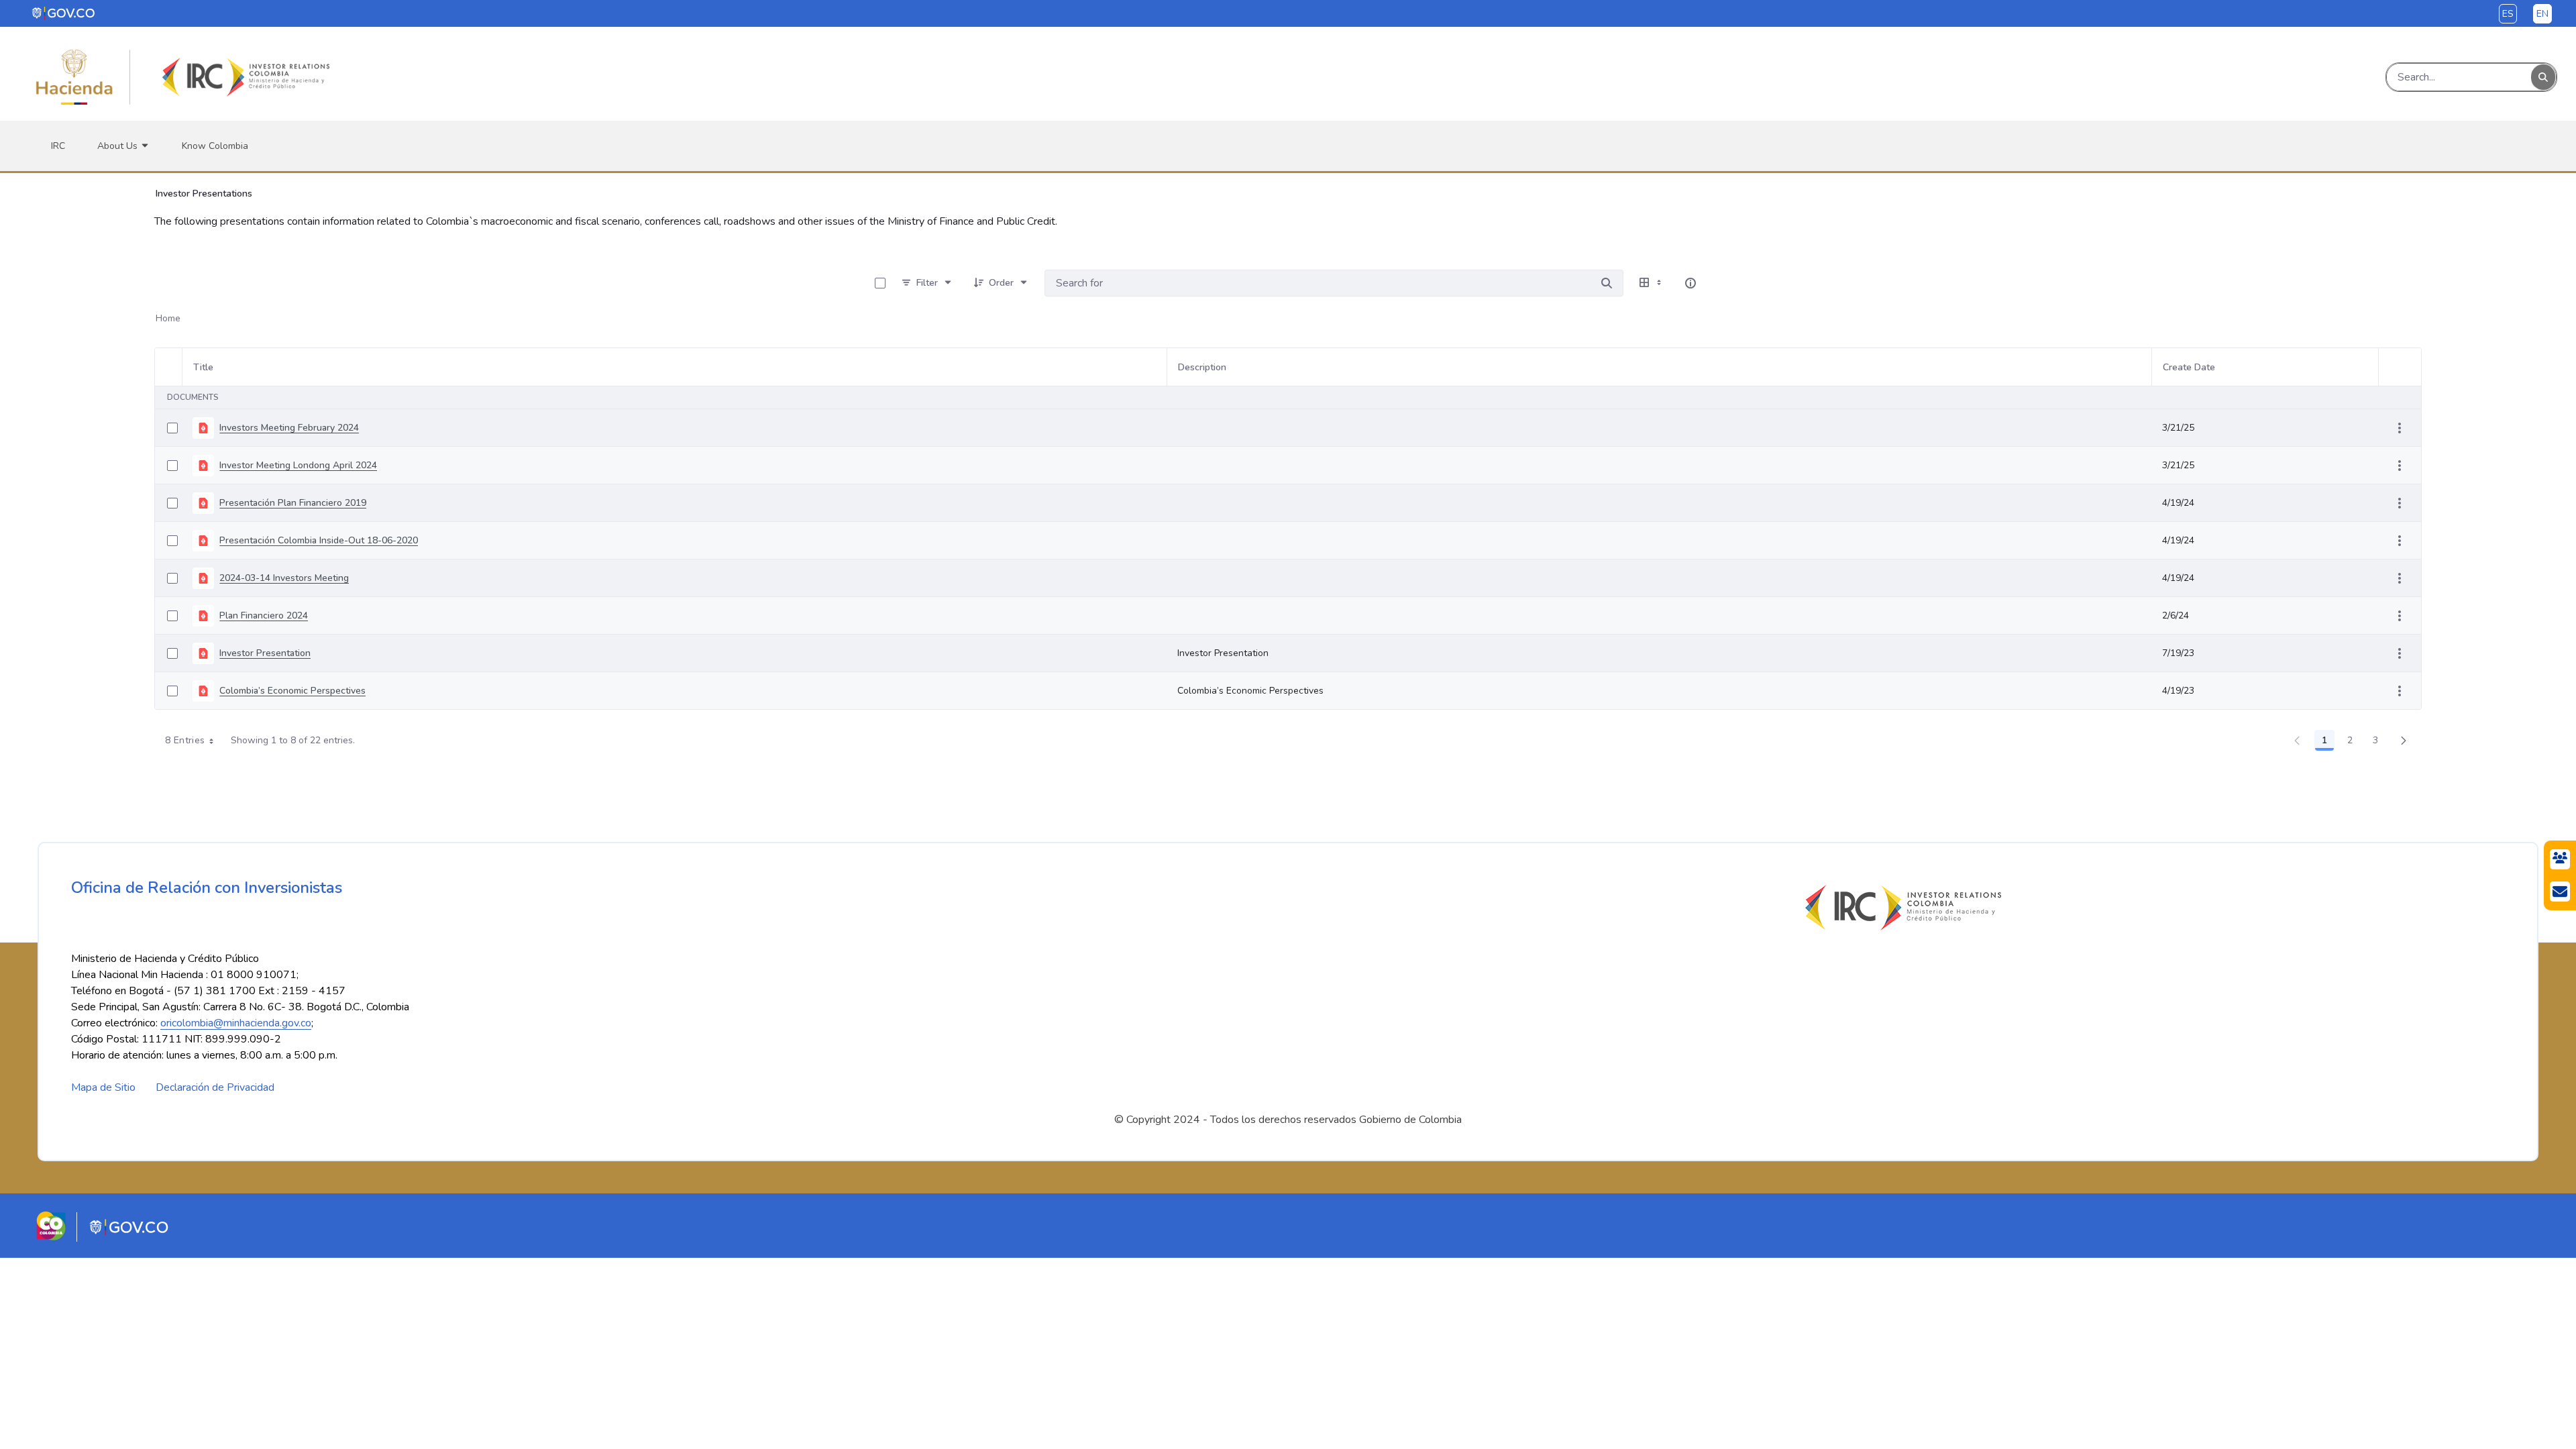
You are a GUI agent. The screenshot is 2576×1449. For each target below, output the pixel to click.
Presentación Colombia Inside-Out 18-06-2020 (319, 540)
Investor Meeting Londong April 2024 (298, 465)
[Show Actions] (2400, 428)
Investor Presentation (265, 653)
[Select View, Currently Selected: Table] (1652, 283)
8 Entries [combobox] (185, 740)
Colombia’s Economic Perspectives (292, 691)
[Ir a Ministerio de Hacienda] (74, 77)
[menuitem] (58, 146)
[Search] (2543, 77)
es (2508, 14)
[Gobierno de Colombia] (64, 13)
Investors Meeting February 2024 (289, 428)
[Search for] (1607, 283)
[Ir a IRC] (244, 77)
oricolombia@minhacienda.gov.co (236, 1023)
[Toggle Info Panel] (1690, 283)
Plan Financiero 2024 (264, 615)
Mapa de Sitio (103, 1087)
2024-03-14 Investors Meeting (284, 578)
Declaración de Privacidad (215, 1087)
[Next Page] (2404, 741)
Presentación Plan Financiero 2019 (293, 503)
